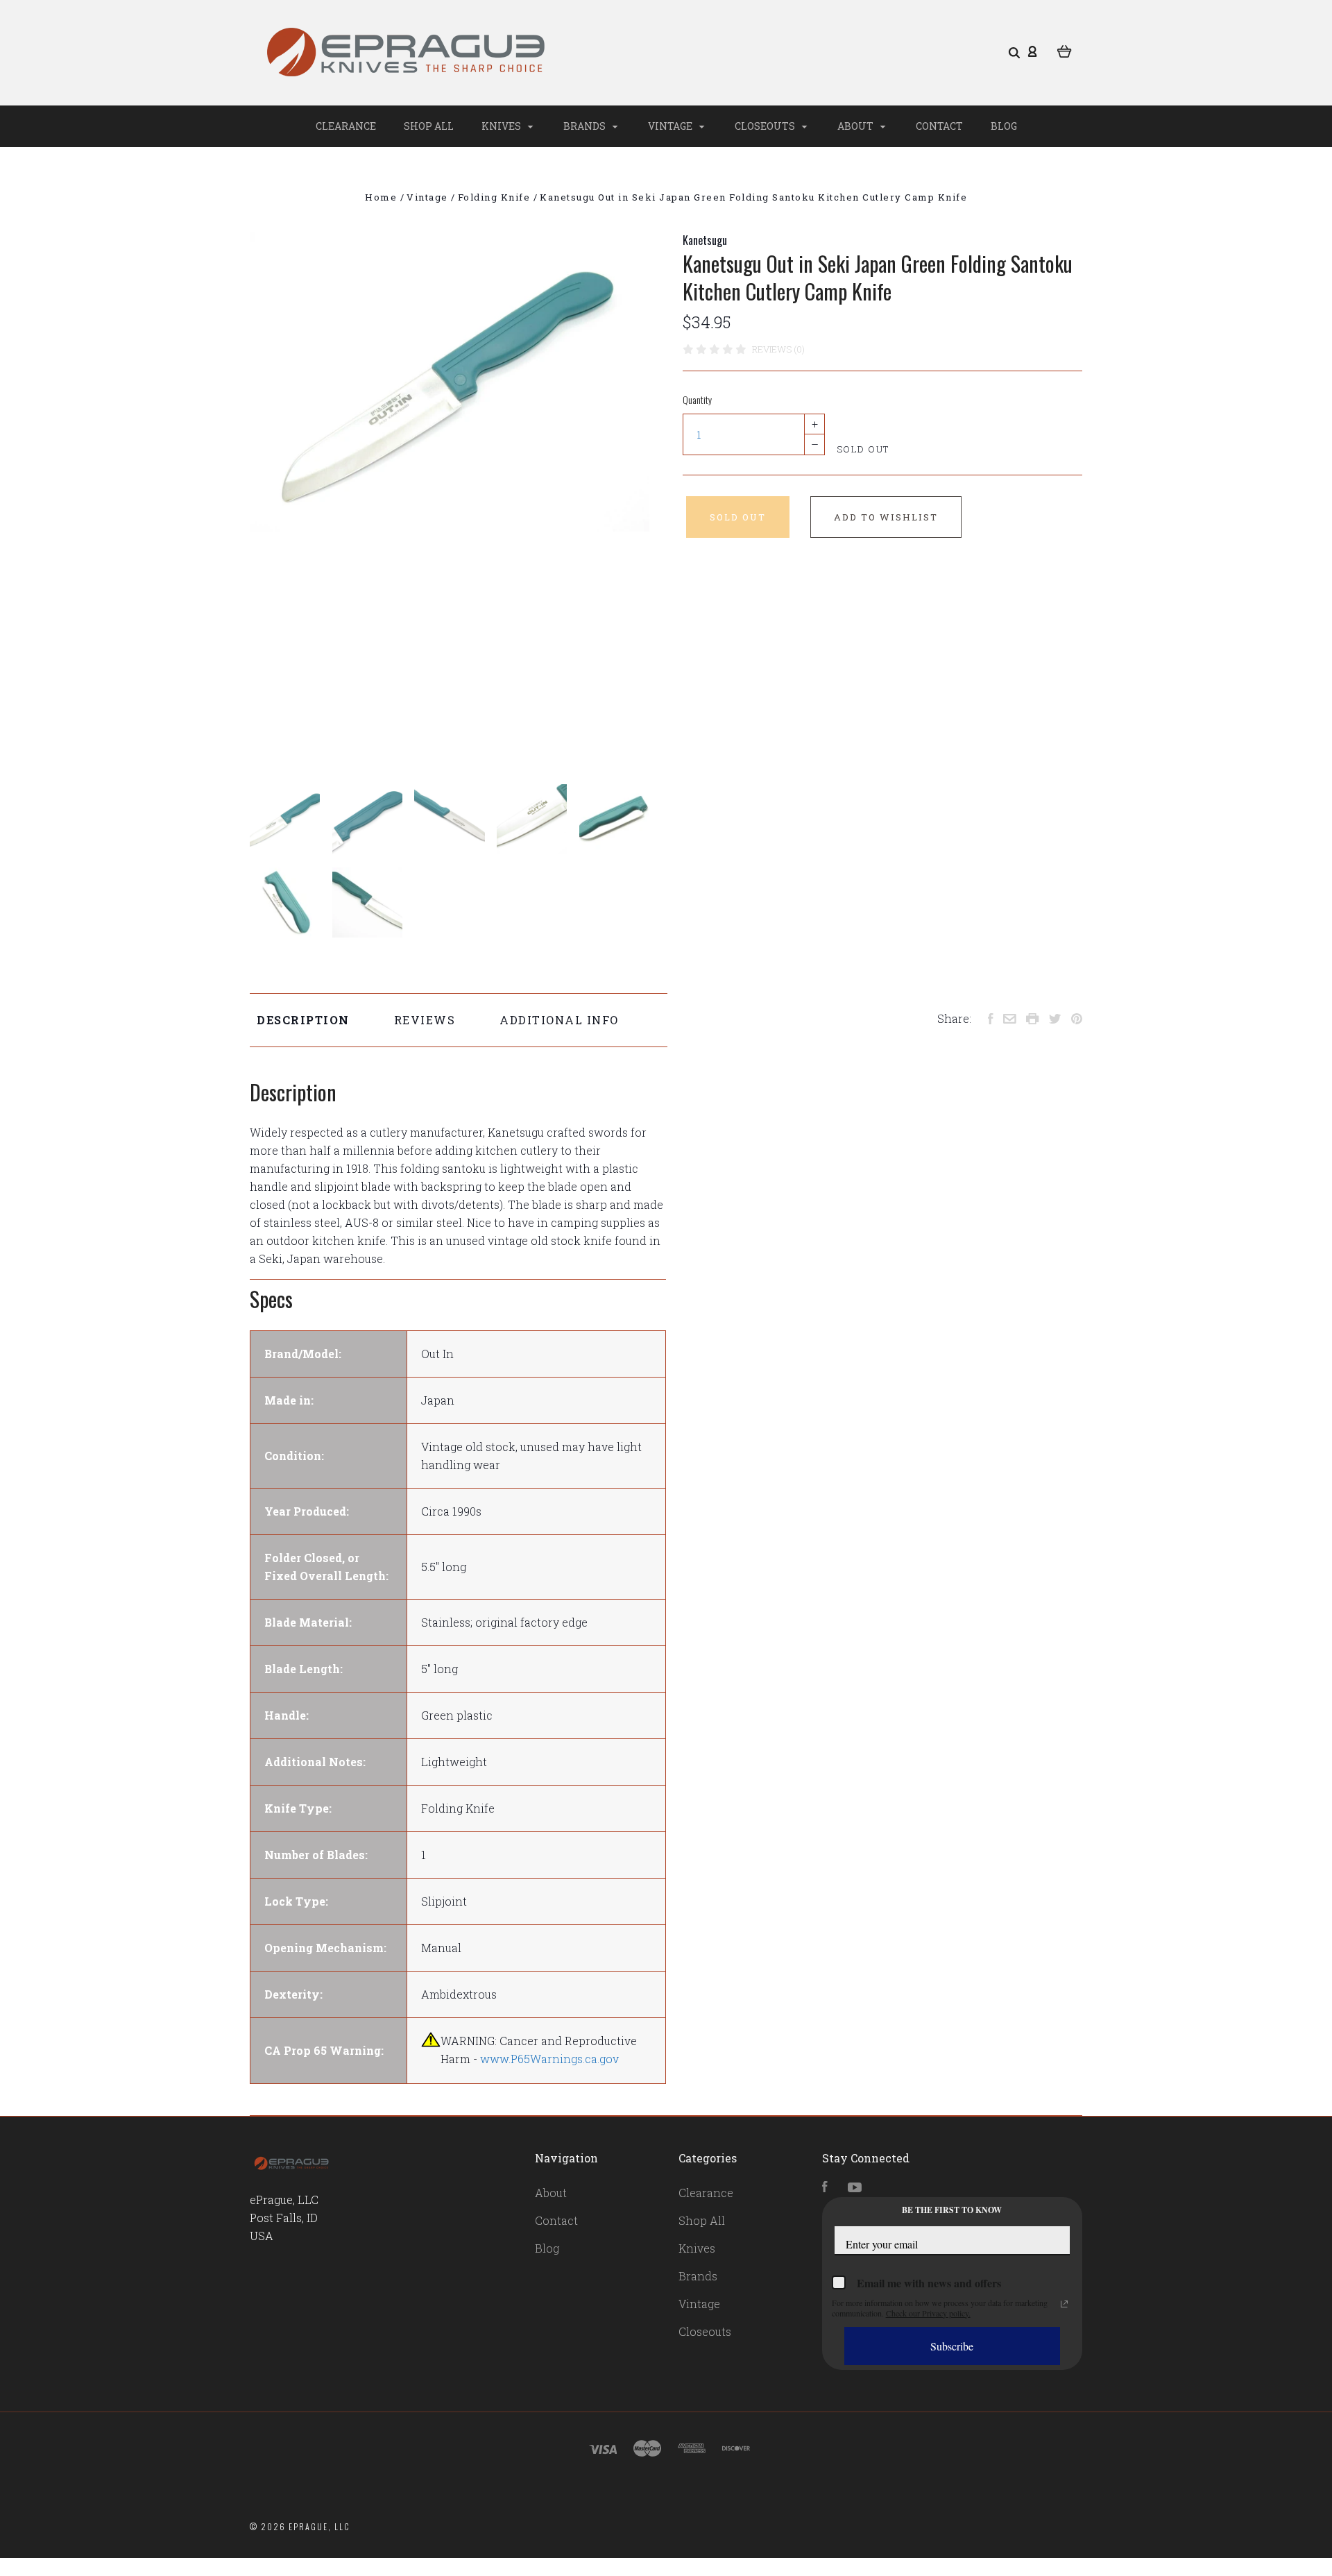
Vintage (671, 126)
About (856, 126)
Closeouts (766, 126)
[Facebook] (825, 2188)
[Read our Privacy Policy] (1064, 2304)
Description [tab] (303, 1020)
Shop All (429, 126)
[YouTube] (855, 2188)
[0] (1065, 50)
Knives (502, 126)
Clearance (346, 126)
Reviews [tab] (425, 1020)
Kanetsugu (705, 240)
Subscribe (952, 2346)
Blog (1004, 126)
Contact (939, 126)
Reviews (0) (778, 349)
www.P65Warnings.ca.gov (549, 2059)
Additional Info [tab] (559, 1020)
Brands (586, 126)
